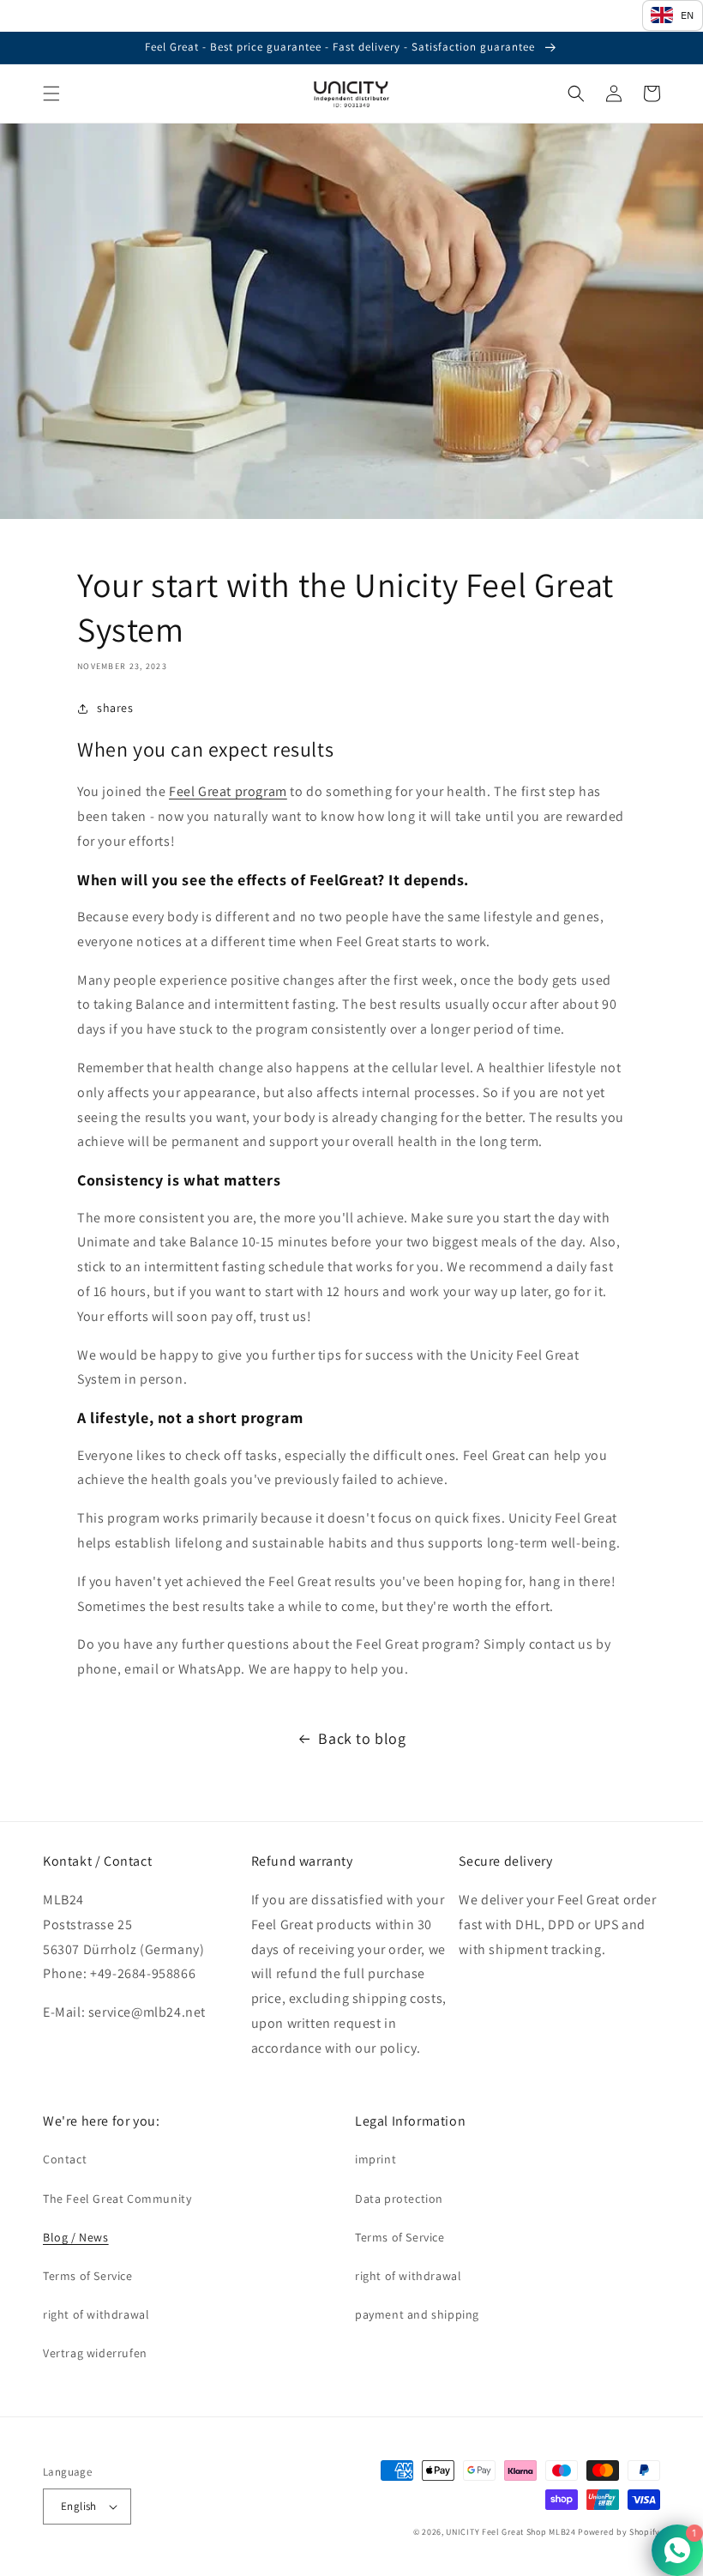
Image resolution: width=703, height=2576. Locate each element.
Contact (65, 2159)
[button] (51, 94)
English (79, 2506)
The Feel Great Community (117, 2199)
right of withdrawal (96, 2314)
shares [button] (115, 708)
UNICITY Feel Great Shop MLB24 (511, 2532)
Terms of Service (88, 2276)
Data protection (399, 2199)
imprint (376, 2159)
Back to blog (362, 1738)
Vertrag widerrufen (95, 2353)
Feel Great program (228, 791)
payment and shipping (417, 2314)
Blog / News (76, 2237)
